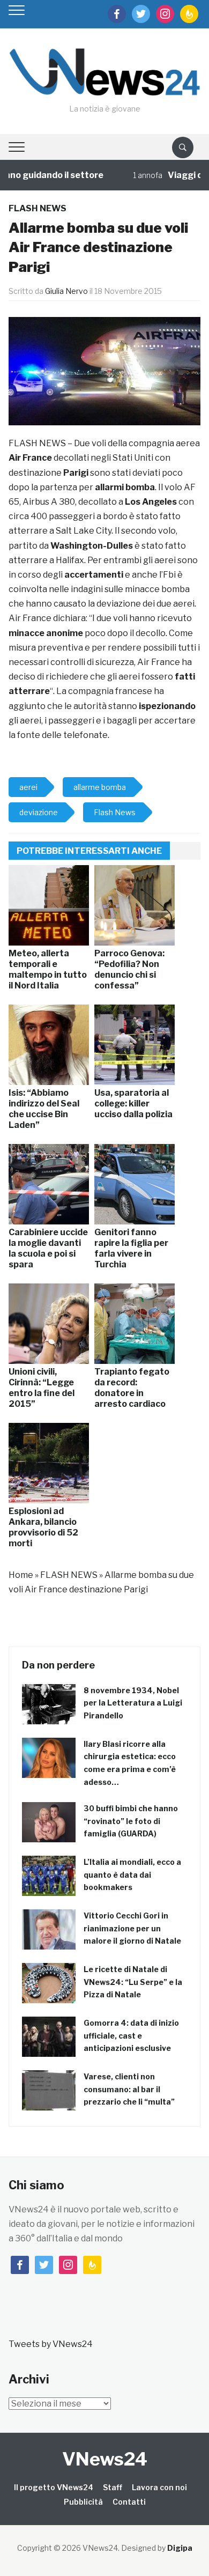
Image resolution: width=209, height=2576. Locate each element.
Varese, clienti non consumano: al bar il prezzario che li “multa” (129, 2089)
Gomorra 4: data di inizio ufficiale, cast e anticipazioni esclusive (131, 2036)
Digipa (180, 2548)
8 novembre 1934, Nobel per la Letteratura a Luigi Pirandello (133, 1703)
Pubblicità (83, 2502)
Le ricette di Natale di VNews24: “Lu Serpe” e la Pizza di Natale (133, 1982)
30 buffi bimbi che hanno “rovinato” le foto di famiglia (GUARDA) (131, 1821)
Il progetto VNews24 (54, 2487)
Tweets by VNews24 (51, 2344)
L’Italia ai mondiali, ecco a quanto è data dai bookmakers (132, 1875)
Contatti (129, 2502)
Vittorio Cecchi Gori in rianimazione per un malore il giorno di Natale (132, 1928)
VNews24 (105, 2459)
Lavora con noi (159, 2487)
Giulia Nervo (66, 291)
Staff (113, 2487)
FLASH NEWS (38, 208)
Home (21, 1575)
